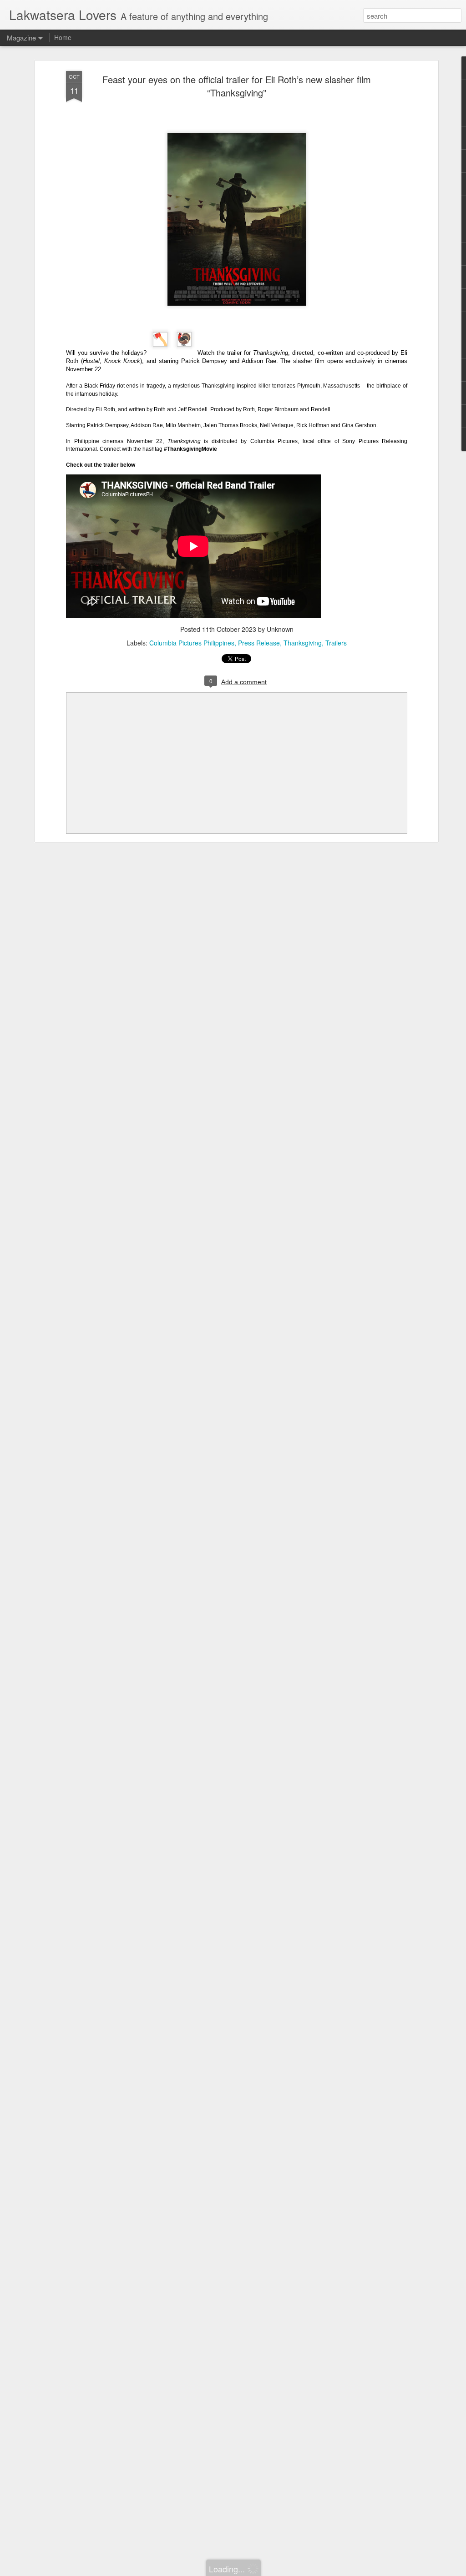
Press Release (259, 643)
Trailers (336, 643)
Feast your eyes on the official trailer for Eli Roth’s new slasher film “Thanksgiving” (237, 86)
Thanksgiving (303, 643)
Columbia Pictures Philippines (192, 643)
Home (63, 37)
